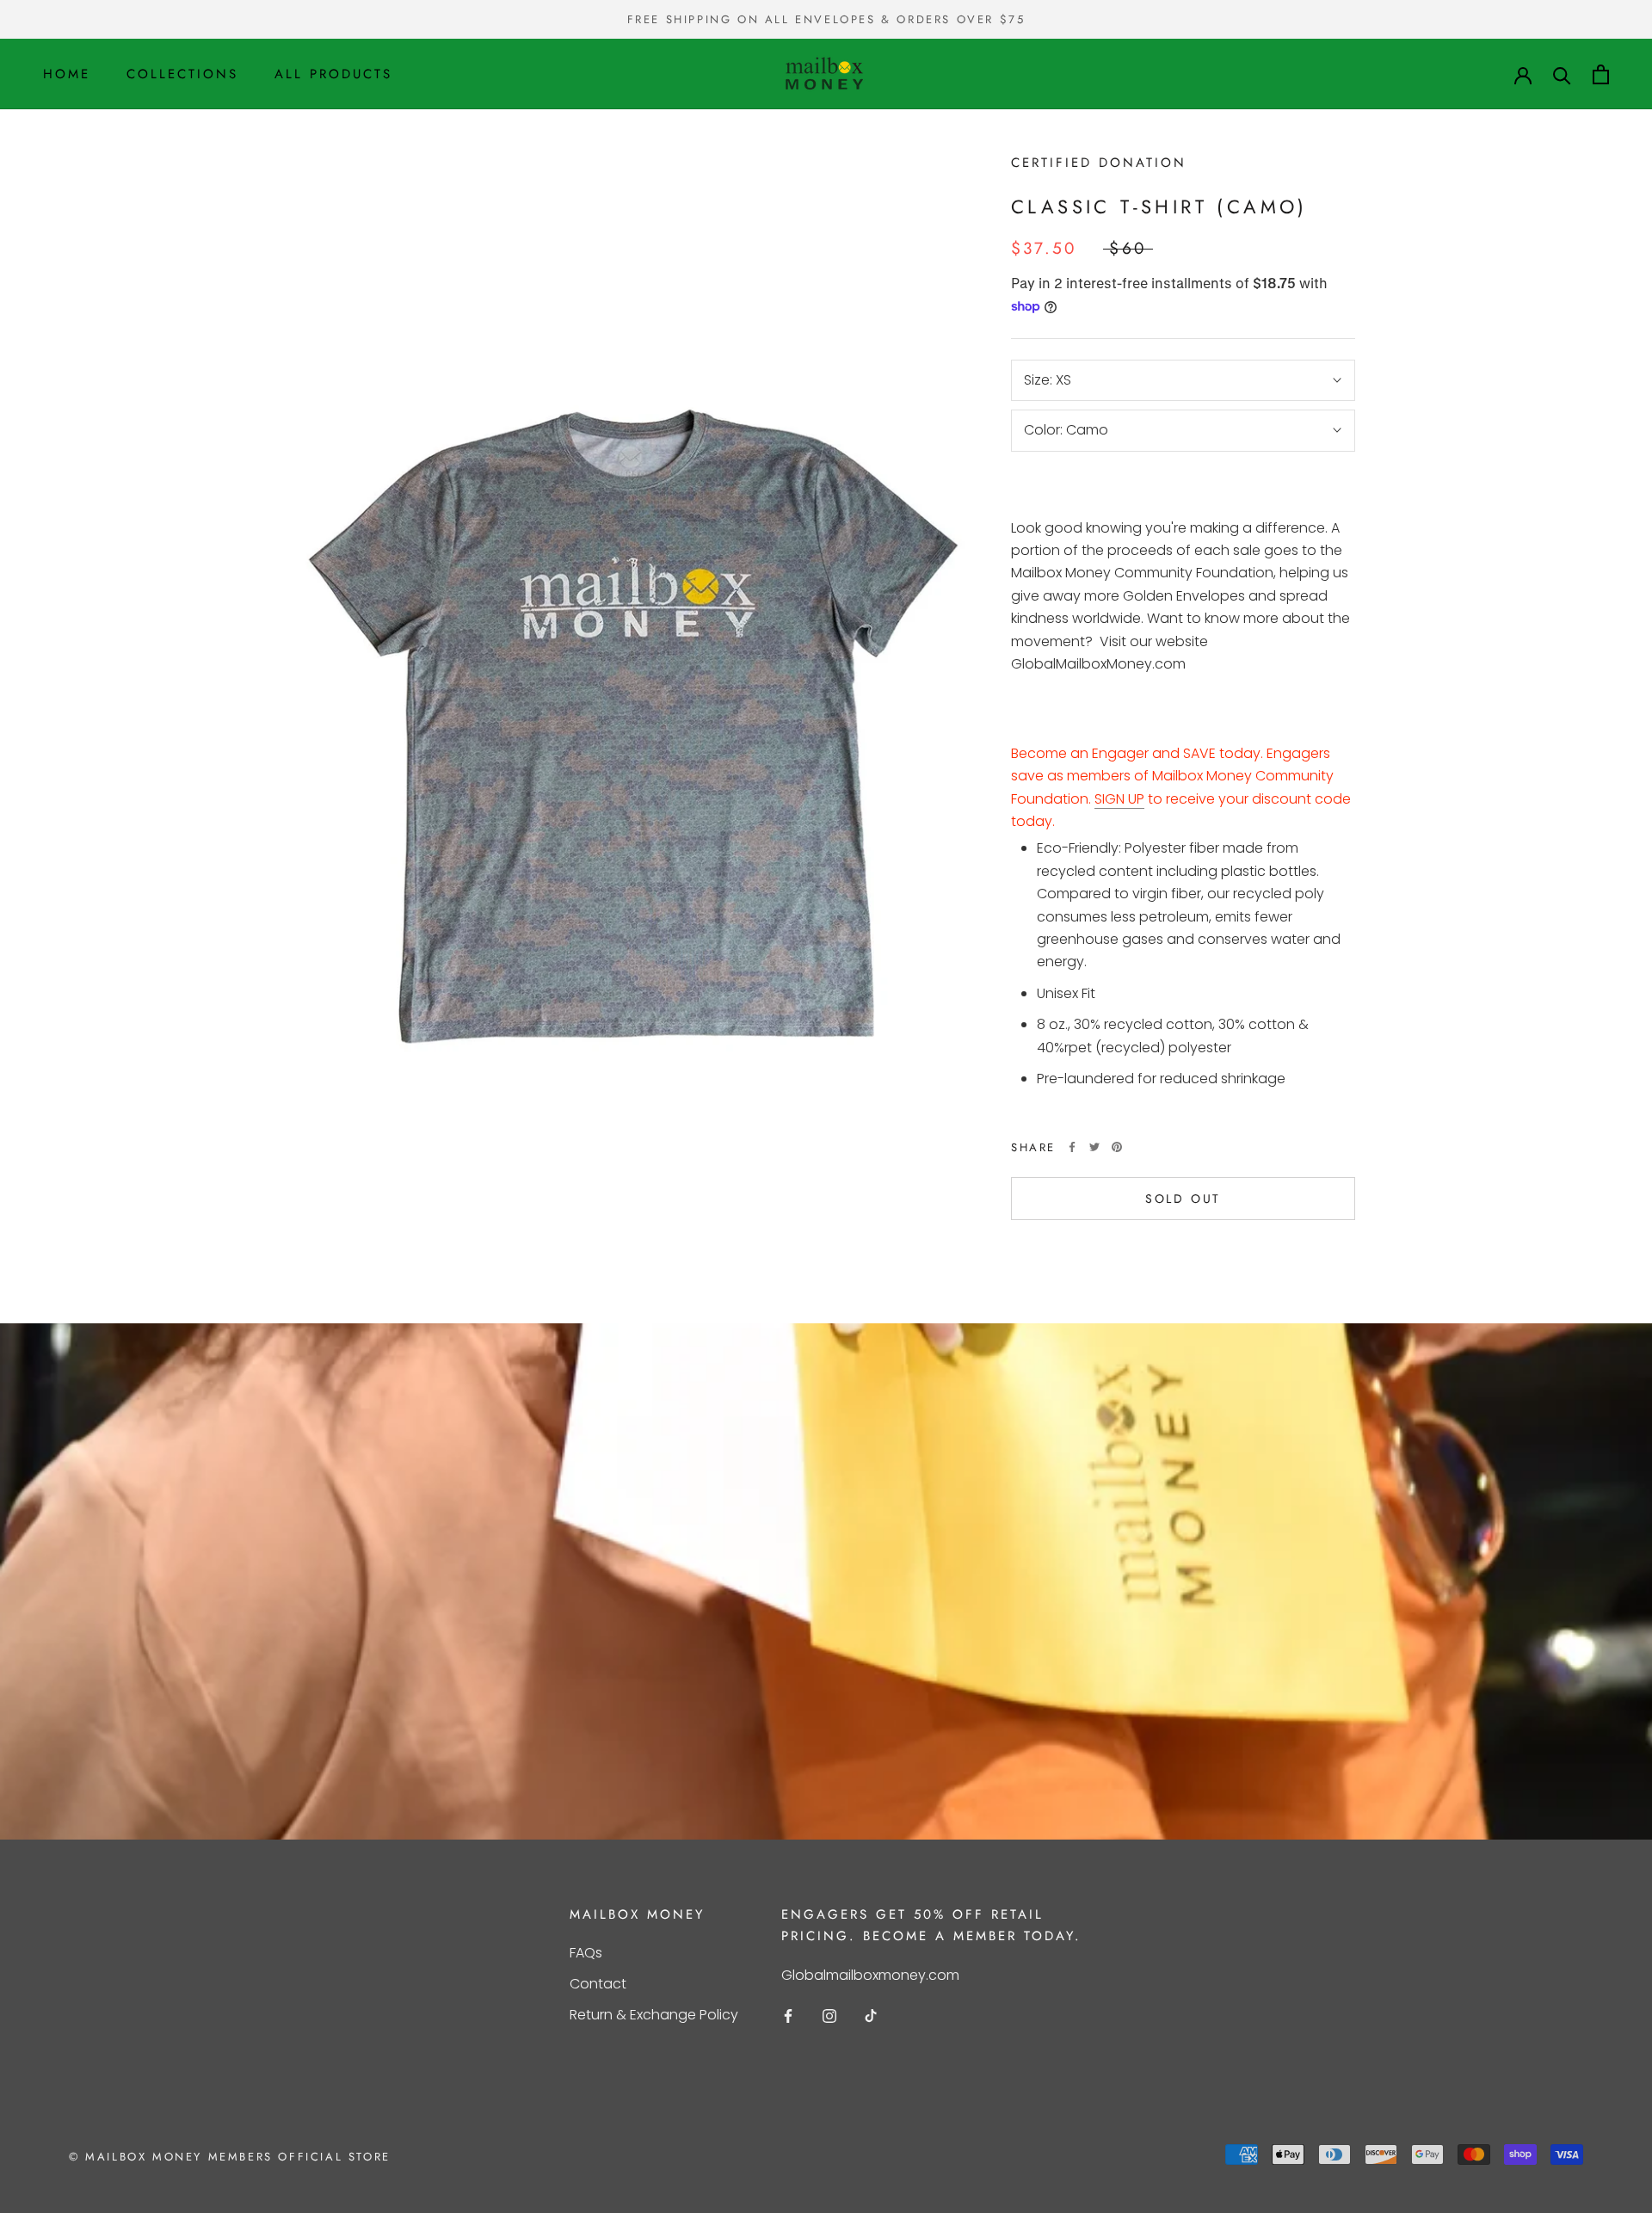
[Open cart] (1601, 74)
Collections (182, 74)
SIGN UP (1119, 799)
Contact (598, 1984)
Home (67, 74)
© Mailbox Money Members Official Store (230, 2157)
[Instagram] (829, 2015)
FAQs (586, 1953)
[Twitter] (1094, 1147)
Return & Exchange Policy (654, 2015)
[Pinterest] (1117, 1147)
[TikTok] (871, 2015)
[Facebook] (1072, 1147)
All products (333, 74)
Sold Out (1183, 1199)
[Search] (1562, 74)
